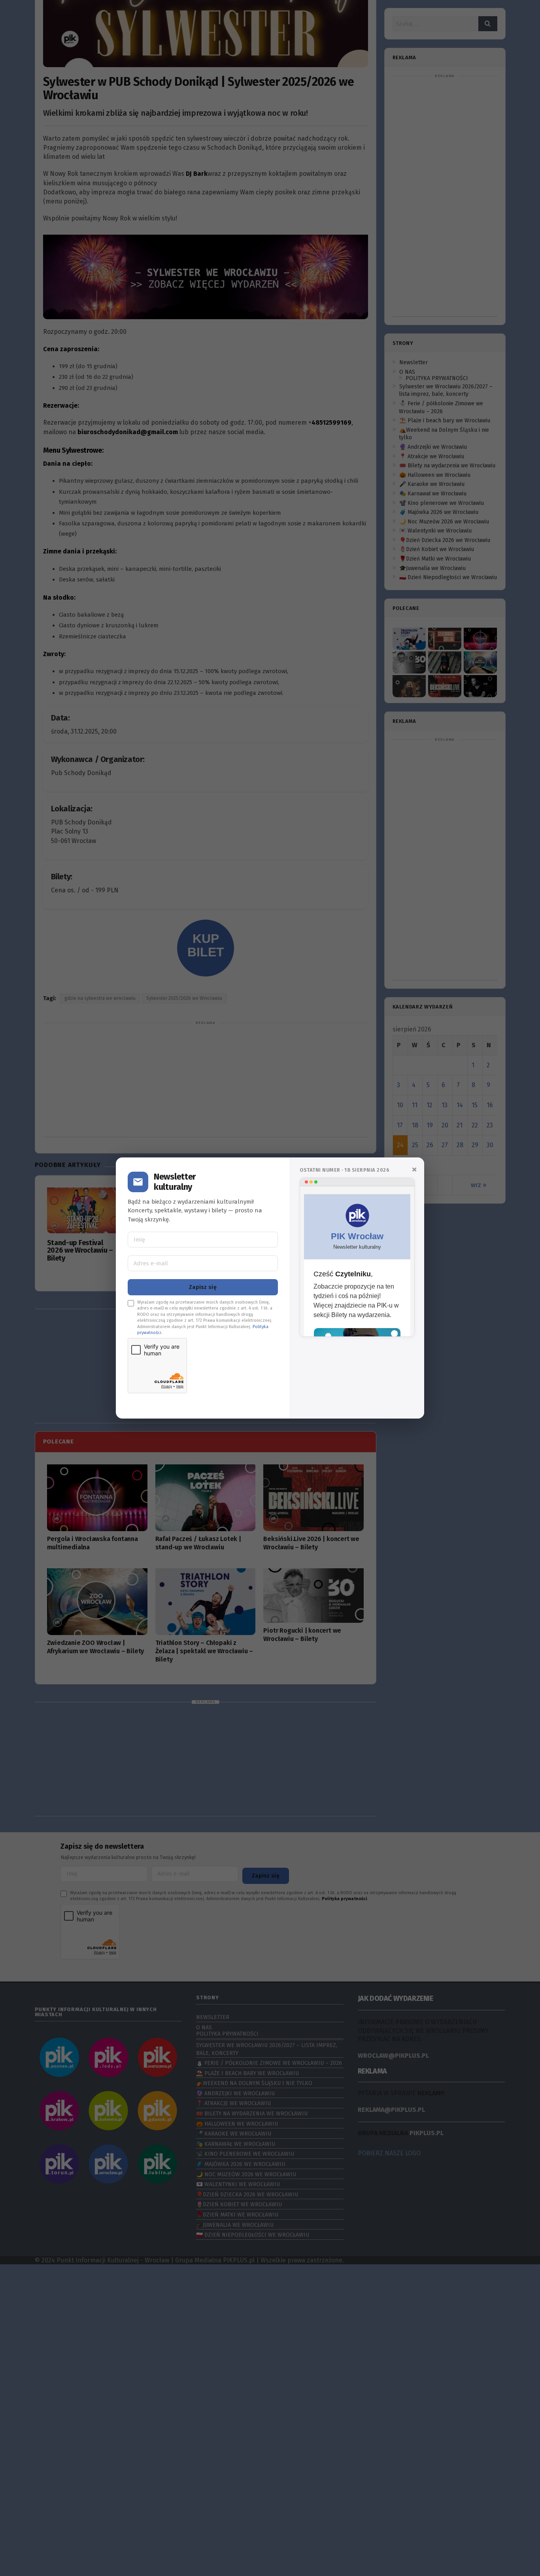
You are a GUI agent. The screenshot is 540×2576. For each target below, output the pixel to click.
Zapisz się (203, 1287)
